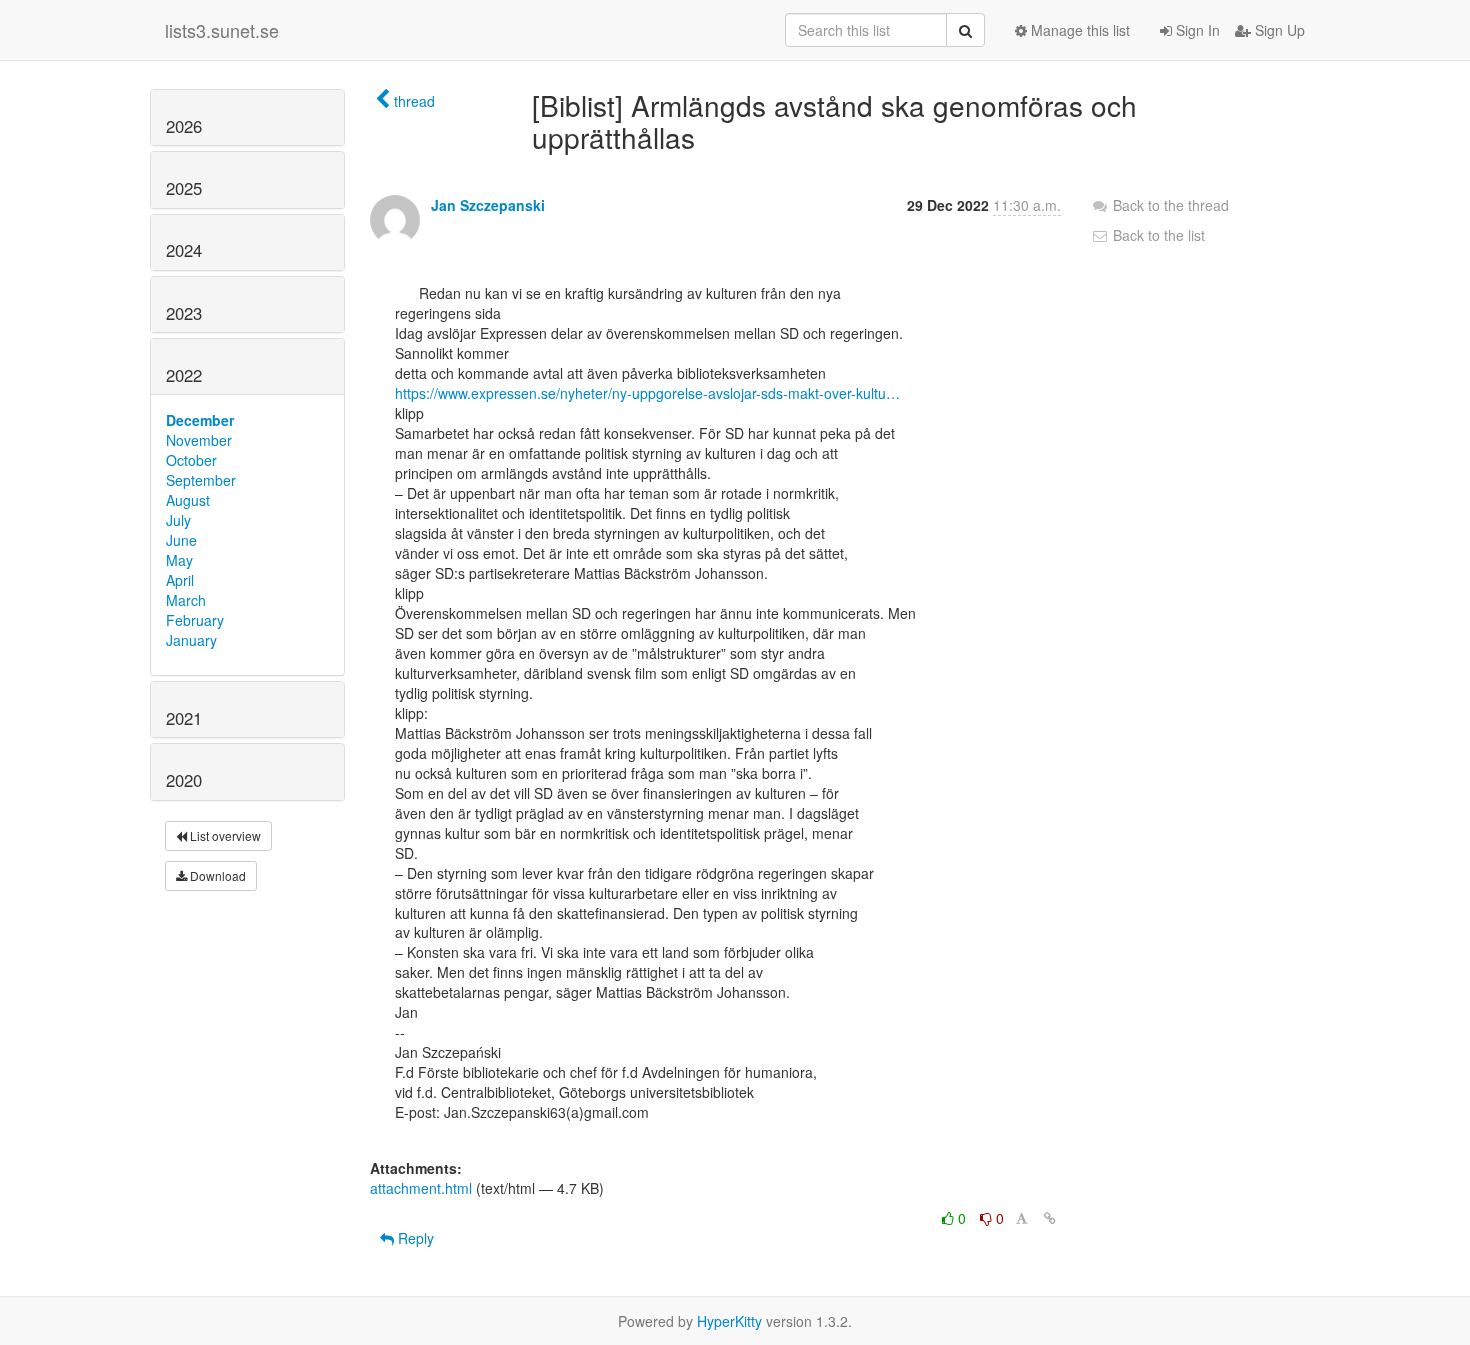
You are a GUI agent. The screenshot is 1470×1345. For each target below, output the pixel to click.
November (199, 440)
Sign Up (1278, 30)
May (179, 560)
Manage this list (1078, 30)
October (191, 460)
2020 (184, 780)
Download (216, 875)
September (201, 480)
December (200, 420)
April (180, 580)
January (191, 640)
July (178, 520)
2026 (184, 126)
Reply (414, 1238)
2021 (184, 718)
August (188, 500)
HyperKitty (729, 1321)
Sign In (1196, 30)
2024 (184, 250)
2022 (184, 375)
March (186, 600)
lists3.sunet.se (222, 30)
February (195, 620)
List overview (224, 835)
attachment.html (421, 1188)
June (181, 540)
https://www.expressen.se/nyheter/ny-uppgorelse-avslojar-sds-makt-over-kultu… (647, 393)
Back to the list (1157, 235)
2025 (184, 188)
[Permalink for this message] (1050, 1218)
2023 (184, 313)
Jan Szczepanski (488, 205)
